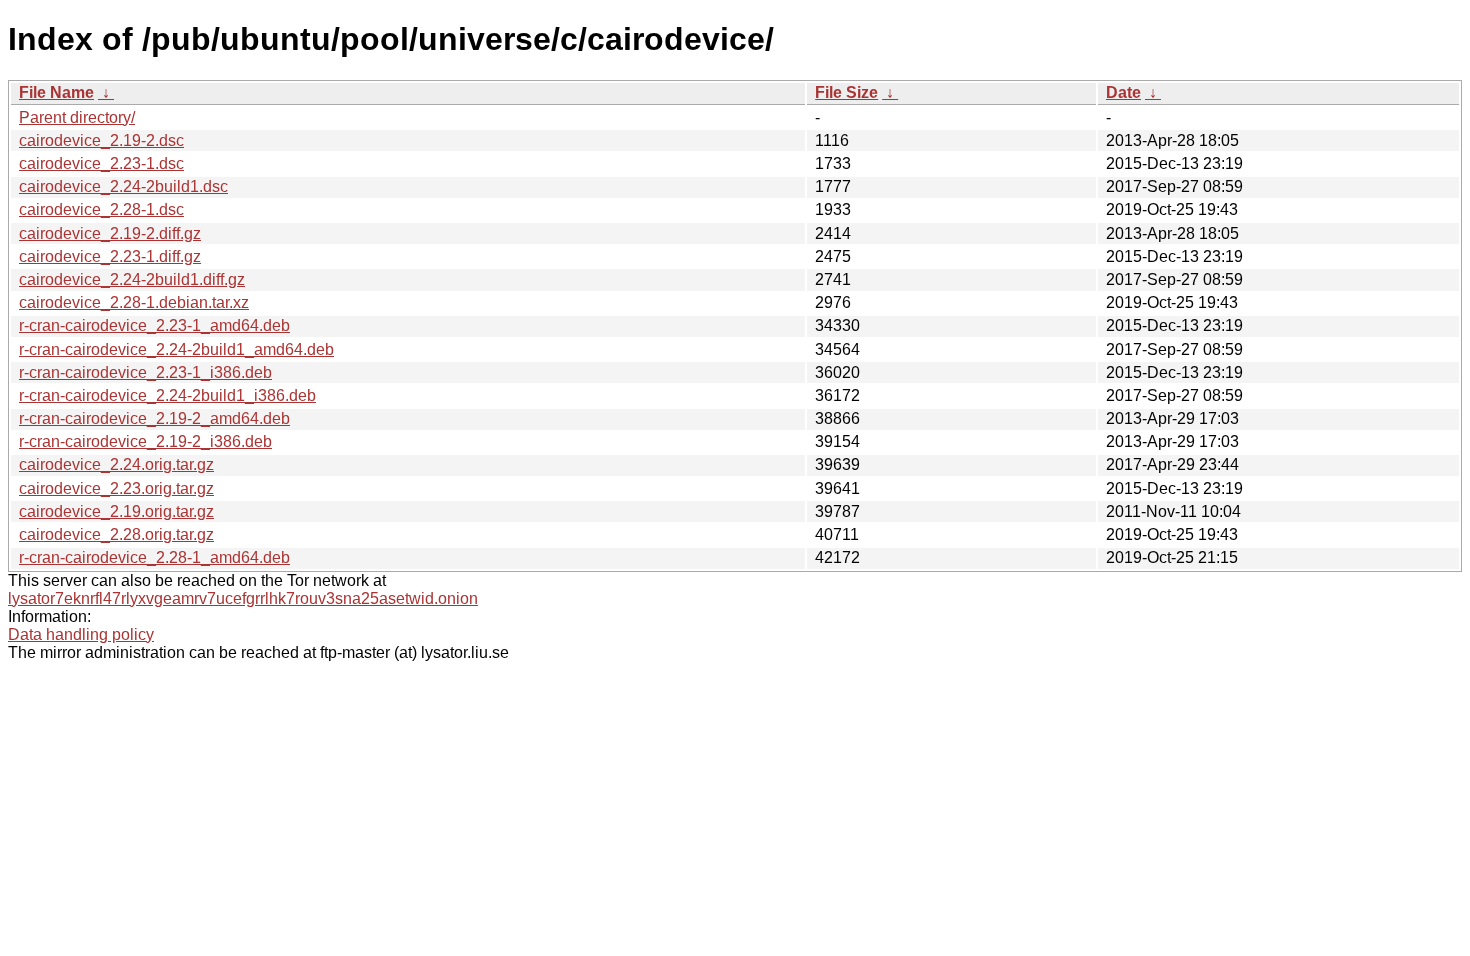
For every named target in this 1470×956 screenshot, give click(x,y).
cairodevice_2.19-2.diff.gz (110, 233)
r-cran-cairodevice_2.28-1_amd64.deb (154, 557)
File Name (56, 92)
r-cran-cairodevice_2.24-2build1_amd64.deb (176, 349)
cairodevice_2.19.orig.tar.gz (116, 511)
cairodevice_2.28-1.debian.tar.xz (134, 302)
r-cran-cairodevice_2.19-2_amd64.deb (154, 418)
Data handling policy (81, 634)
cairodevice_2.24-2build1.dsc (123, 186)
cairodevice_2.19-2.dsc (101, 140)
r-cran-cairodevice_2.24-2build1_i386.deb (167, 395)
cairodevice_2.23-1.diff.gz (110, 256)
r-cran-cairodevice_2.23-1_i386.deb (145, 372)
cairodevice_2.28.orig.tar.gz (116, 534)
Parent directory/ (77, 117)
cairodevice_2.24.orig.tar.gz (116, 464)
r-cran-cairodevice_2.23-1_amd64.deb (154, 325)
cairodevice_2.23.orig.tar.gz (116, 488)
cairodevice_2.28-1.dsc (101, 209)
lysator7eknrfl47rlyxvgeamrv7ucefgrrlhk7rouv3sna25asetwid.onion (243, 598)
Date (1123, 92)
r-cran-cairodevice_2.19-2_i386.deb (145, 441)
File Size (846, 92)
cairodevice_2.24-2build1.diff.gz (132, 279)
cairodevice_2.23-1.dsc (101, 163)
